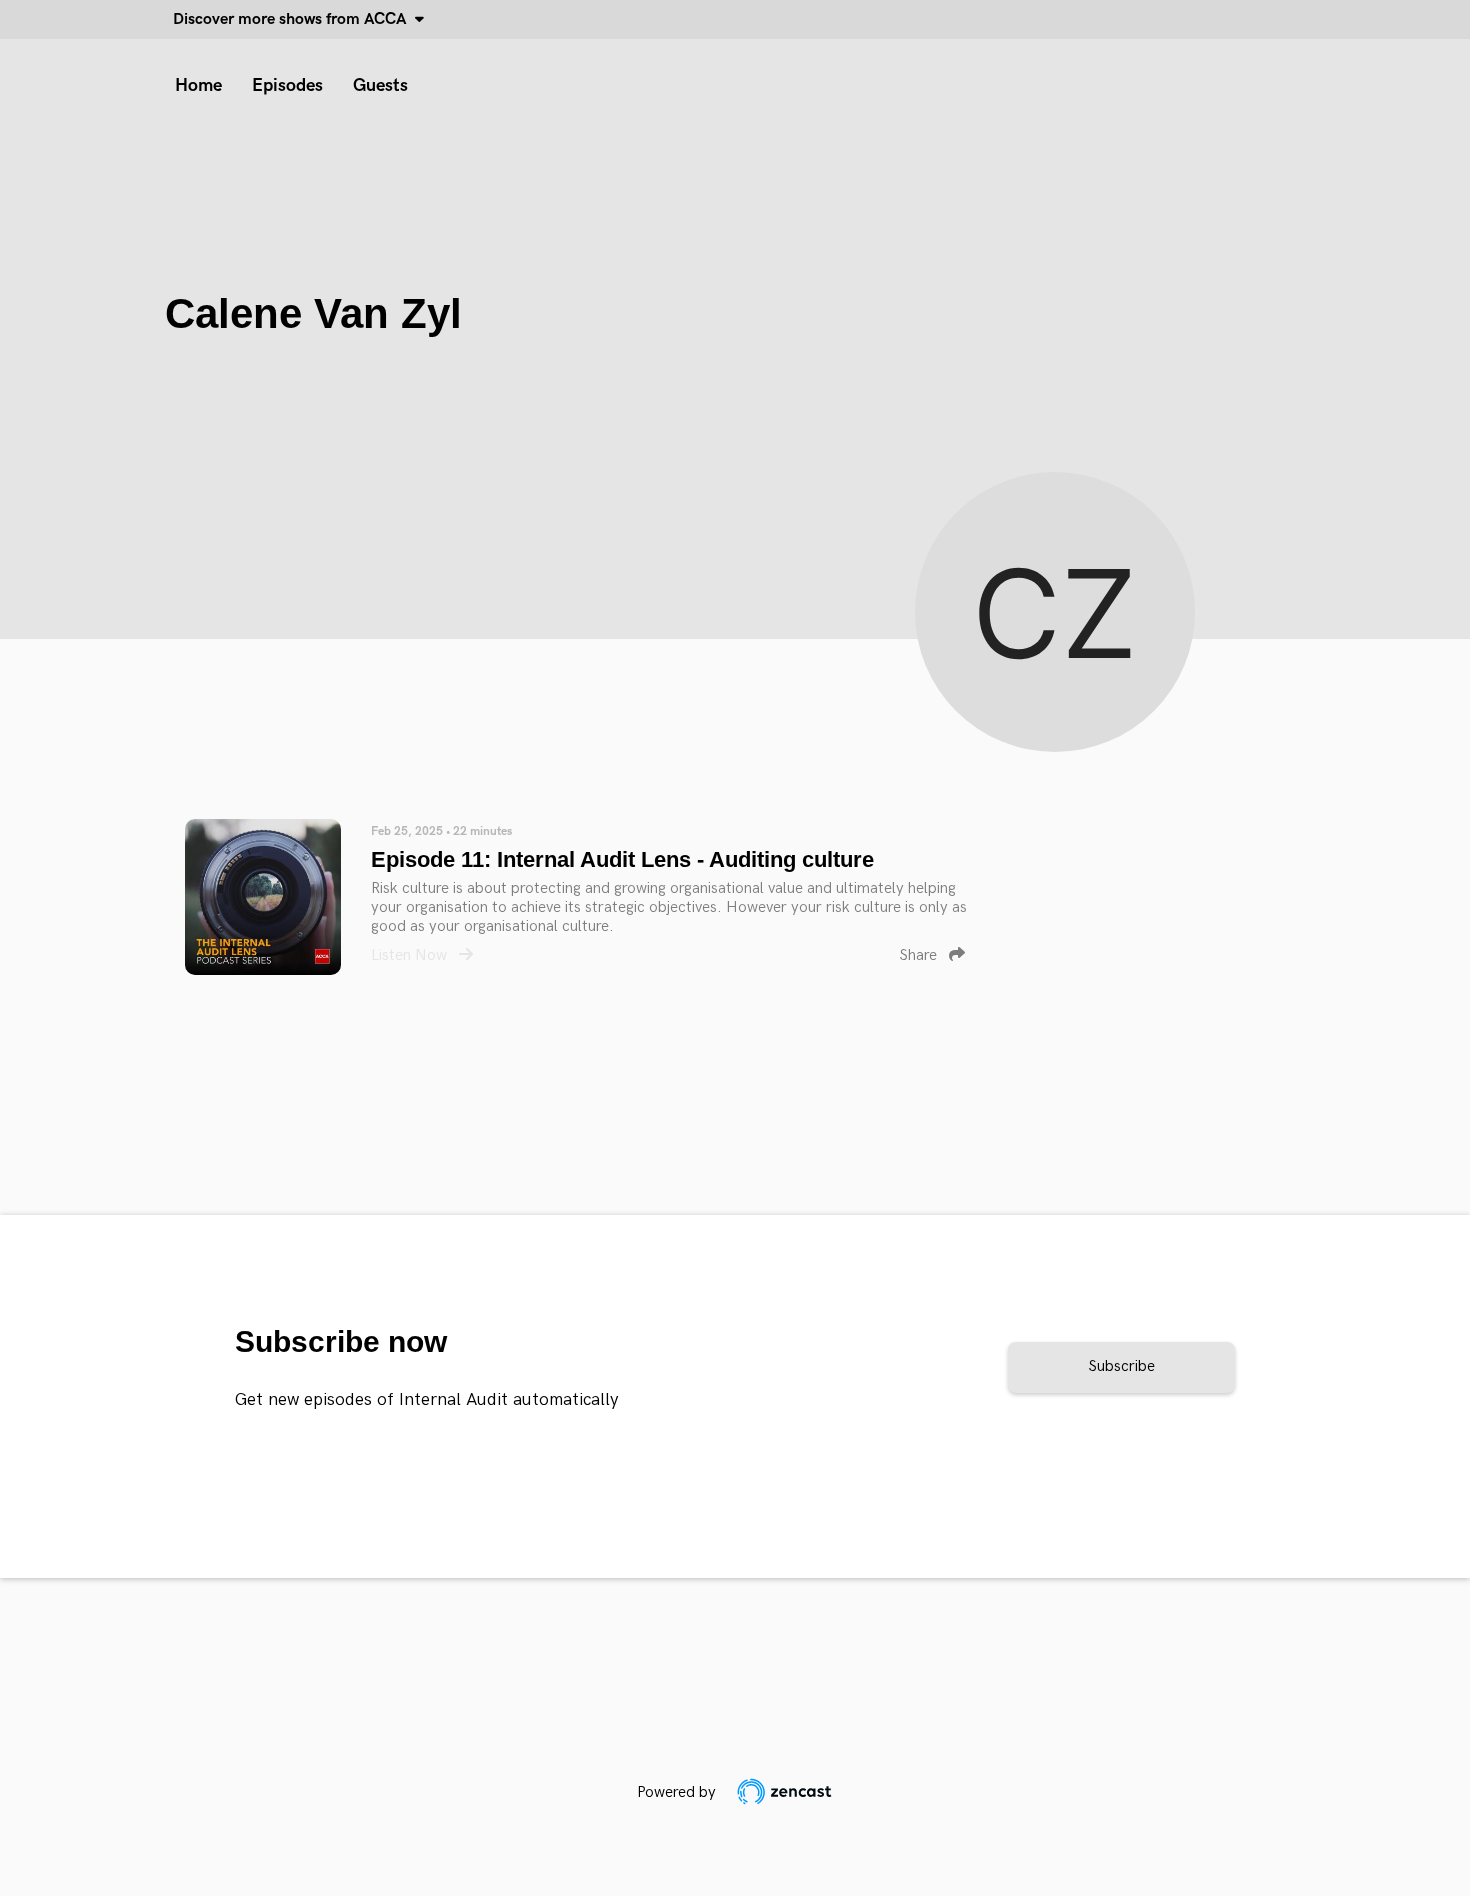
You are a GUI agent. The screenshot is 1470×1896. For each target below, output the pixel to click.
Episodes (287, 85)
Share (920, 955)
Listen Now (411, 955)
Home (198, 85)
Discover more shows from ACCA (294, 19)
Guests (380, 85)
